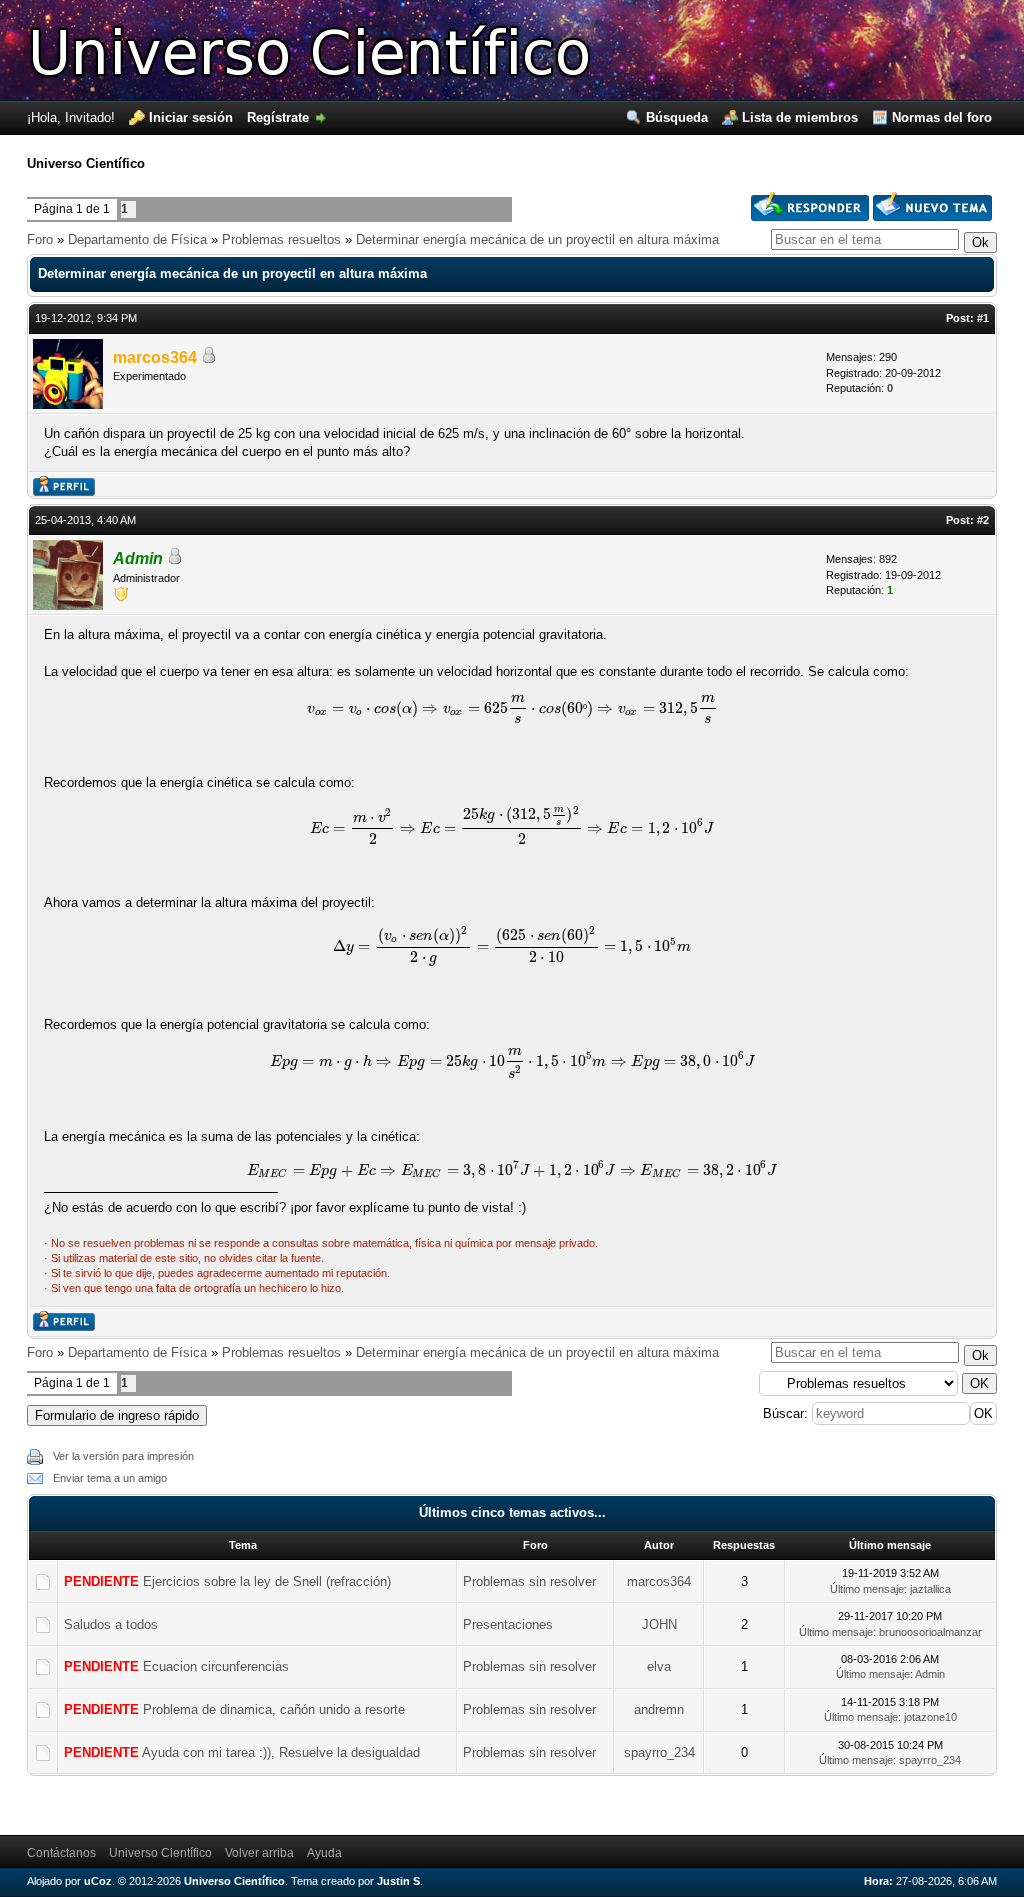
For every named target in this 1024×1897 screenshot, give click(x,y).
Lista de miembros (800, 117)
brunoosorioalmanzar (930, 1632)
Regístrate (278, 117)
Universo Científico (160, 1853)
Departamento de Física (137, 239)
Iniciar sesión (191, 117)
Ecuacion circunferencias (216, 1666)
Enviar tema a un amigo (110, 1478)
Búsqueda (677, 117)
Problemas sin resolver (529, 1581)
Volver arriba (259, 1853)
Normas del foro (942, 117)
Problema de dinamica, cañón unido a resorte (274, 1709)
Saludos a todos (111, 1624)
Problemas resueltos (281, 239)
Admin (138, 558)
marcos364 (155, 357)
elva (659, 1666)
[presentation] (512, 708)
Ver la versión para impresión (123, 1456)
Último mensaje (867, 1589)
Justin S (398, 1881)
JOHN (659, 1624)
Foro (40, 239)
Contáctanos (61, 1853)
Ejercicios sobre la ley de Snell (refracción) (267, 1581)
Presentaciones (508, 1624)
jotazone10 (930, 1717)
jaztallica (930, 1589)
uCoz (98, 1881)
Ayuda (324, 1853)
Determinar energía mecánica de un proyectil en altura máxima (537, 239)
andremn (659, 1709)
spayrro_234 (659, 1752)
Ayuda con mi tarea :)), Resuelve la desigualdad (281, 1752)
